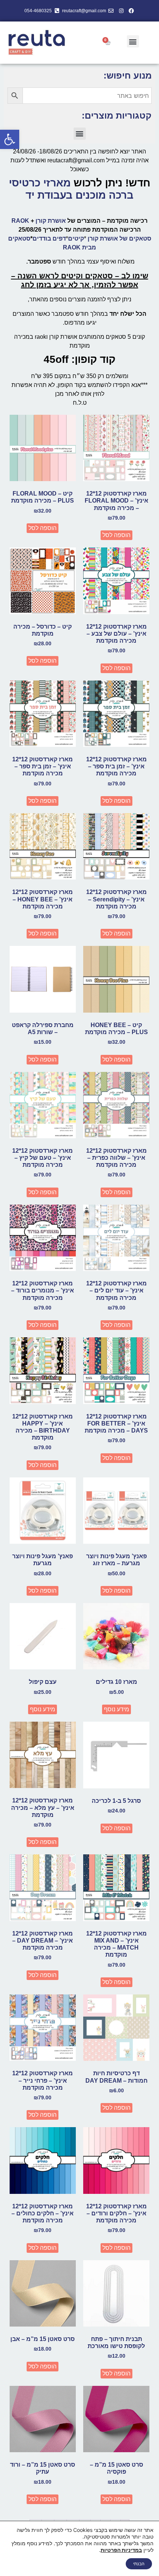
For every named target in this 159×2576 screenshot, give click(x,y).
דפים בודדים (49, 239)
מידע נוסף (116, 1709)
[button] (10, 139)
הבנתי (139, 2564)
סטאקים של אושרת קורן (119, 239)
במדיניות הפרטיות (121, 2550)
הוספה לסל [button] (116, 535)
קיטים (76, 239)
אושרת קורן (51, 221)
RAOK (20, 221)
